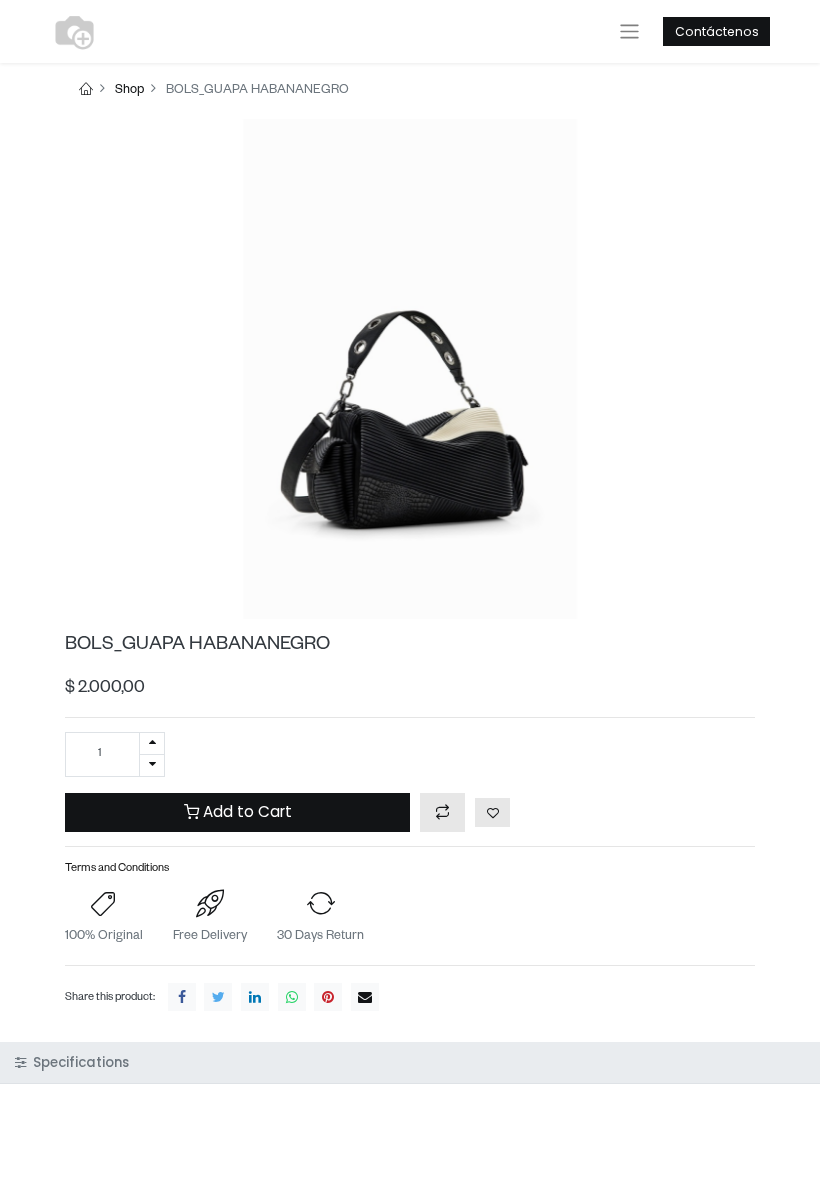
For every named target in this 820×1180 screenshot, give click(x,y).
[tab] (410, 1063)
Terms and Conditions (117, 869)
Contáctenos (717, 31)
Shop (129, 91)
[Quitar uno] (152, 765)
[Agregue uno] (152, 743)
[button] (442, 812)
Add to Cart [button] (245, 811)
